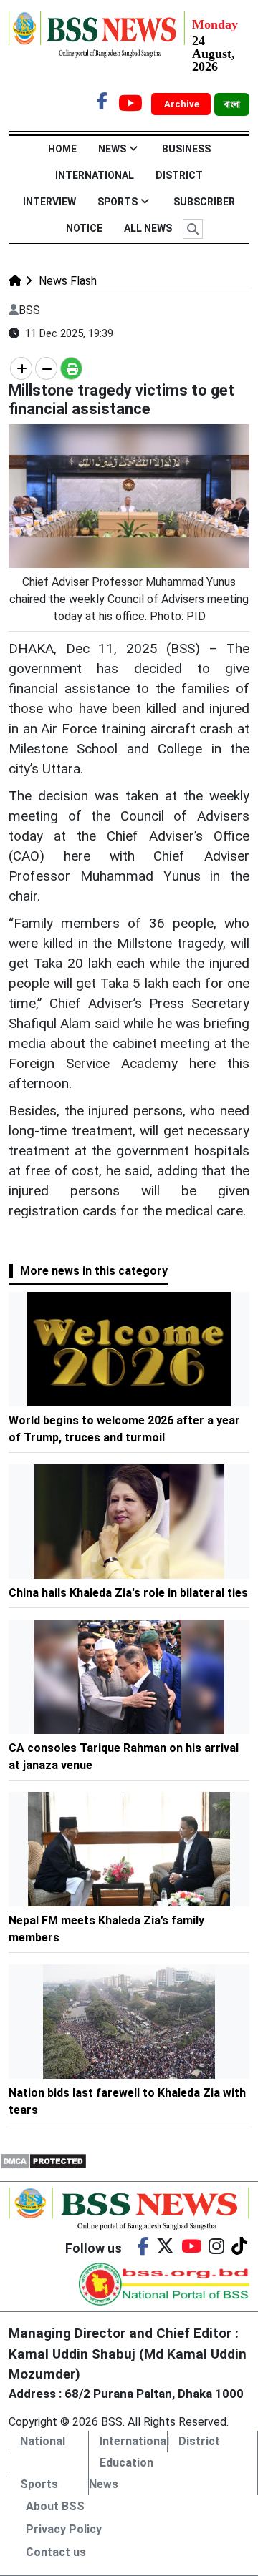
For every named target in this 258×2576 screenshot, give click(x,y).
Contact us (56, 2552)
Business (186, 149)
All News (148, 228)
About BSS (55, 2506)
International (95, 175)
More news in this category (94, 1271)
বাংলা (232, 104)
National (43, 2441)
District (179, 175)
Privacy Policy (64, 2529)
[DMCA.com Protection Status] (43, 2160)
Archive (183, 104)
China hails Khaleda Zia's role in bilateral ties (128, 1593)
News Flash (66, 281)
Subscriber (204, 202)
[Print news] (71, 368)
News (112, 149)
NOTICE (84, 228)
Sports (118, 202)
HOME (62, 149)
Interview (49, 202)
